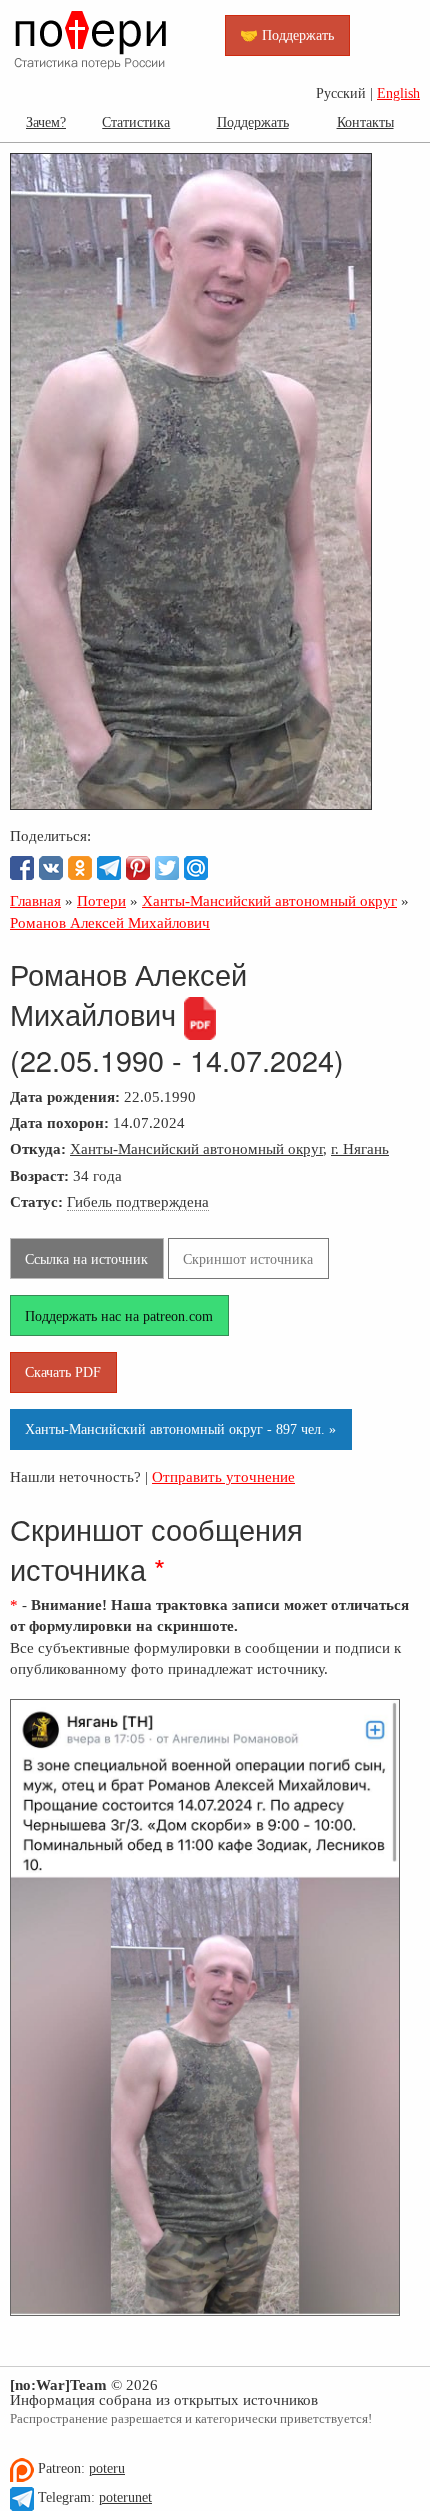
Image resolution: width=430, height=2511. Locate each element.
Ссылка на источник (86, 1259)
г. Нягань (360, 1148)
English (398, 93)
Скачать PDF (63, 1372)
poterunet (125, 2497)
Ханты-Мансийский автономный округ (196, 1148)
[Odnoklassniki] (80, 868)
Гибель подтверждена (138, 1201)
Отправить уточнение (223, 1476)
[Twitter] (167, 868)
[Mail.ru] (196, 868)
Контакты (365, 122)
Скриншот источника (248, 1259)
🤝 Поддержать (287, 35)
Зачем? (46, 122)
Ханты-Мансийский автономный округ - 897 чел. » (180, 1429)
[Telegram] (109, 868)
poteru (107, 2468)
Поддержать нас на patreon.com (119, 1316)
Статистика (136, 122)
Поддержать (253, 122)
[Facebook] (22, 868)
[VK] (51, 868)
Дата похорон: (59, 1122)
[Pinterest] (138, 868)
